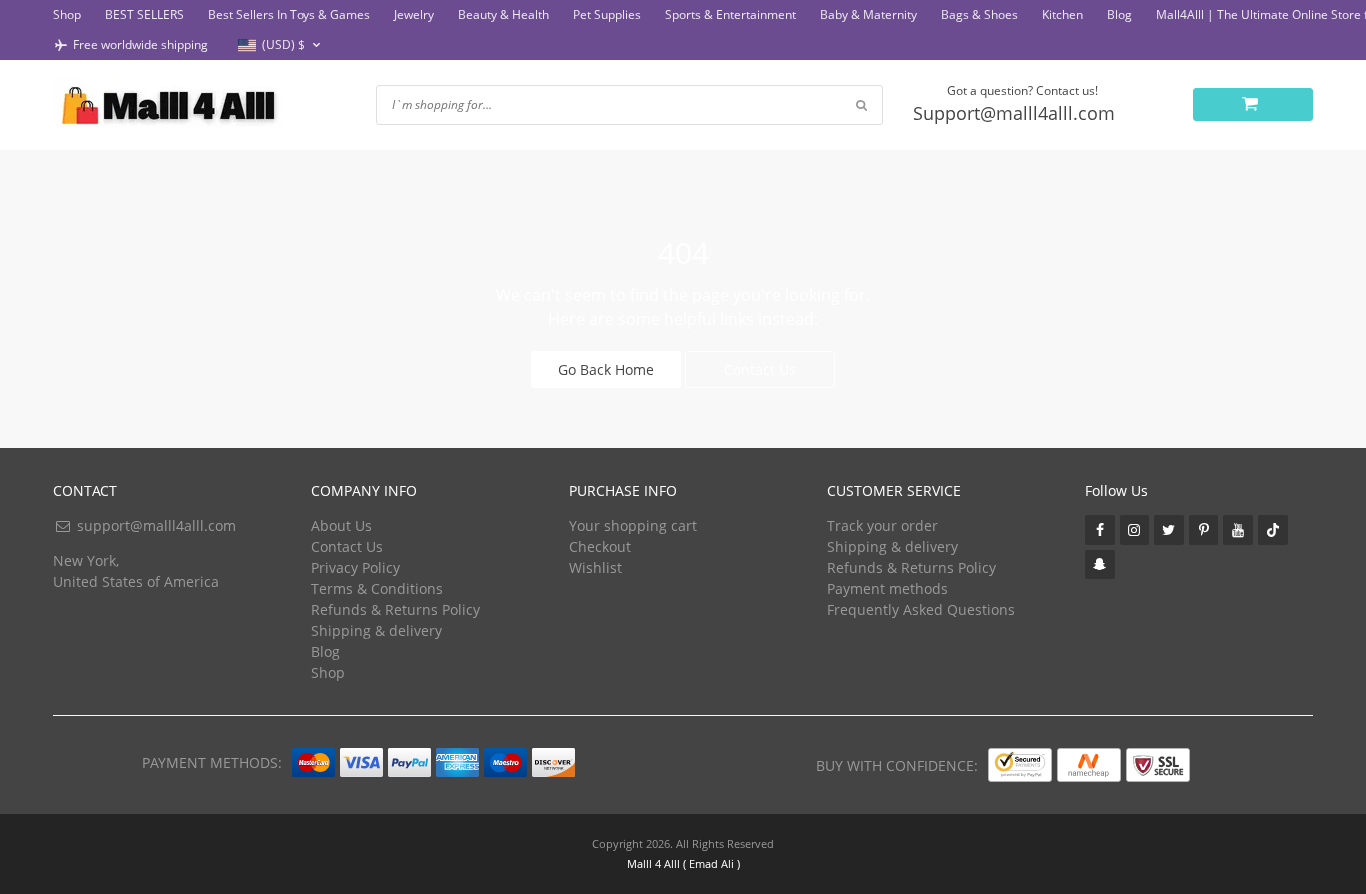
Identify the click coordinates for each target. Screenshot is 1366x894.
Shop (67, 14)
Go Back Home (606, 369)
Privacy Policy (355, 567)
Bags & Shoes (979, 14)
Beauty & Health (503, 14)
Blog (1119, 14)
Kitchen (1062, 14)
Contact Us (760, 369)
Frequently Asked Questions (921, 609)
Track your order (882, 525)
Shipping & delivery (376, 630)
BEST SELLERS (144, 14)
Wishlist (595, 567)
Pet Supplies (607, 14)
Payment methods (887, 588)
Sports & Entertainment (730, 14)
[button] (281, 45)
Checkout (600, 546)
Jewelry (414, 14)
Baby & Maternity (868, 14)
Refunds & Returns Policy (395, 609)
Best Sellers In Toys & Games (289, 14)
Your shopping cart (633, 525)
